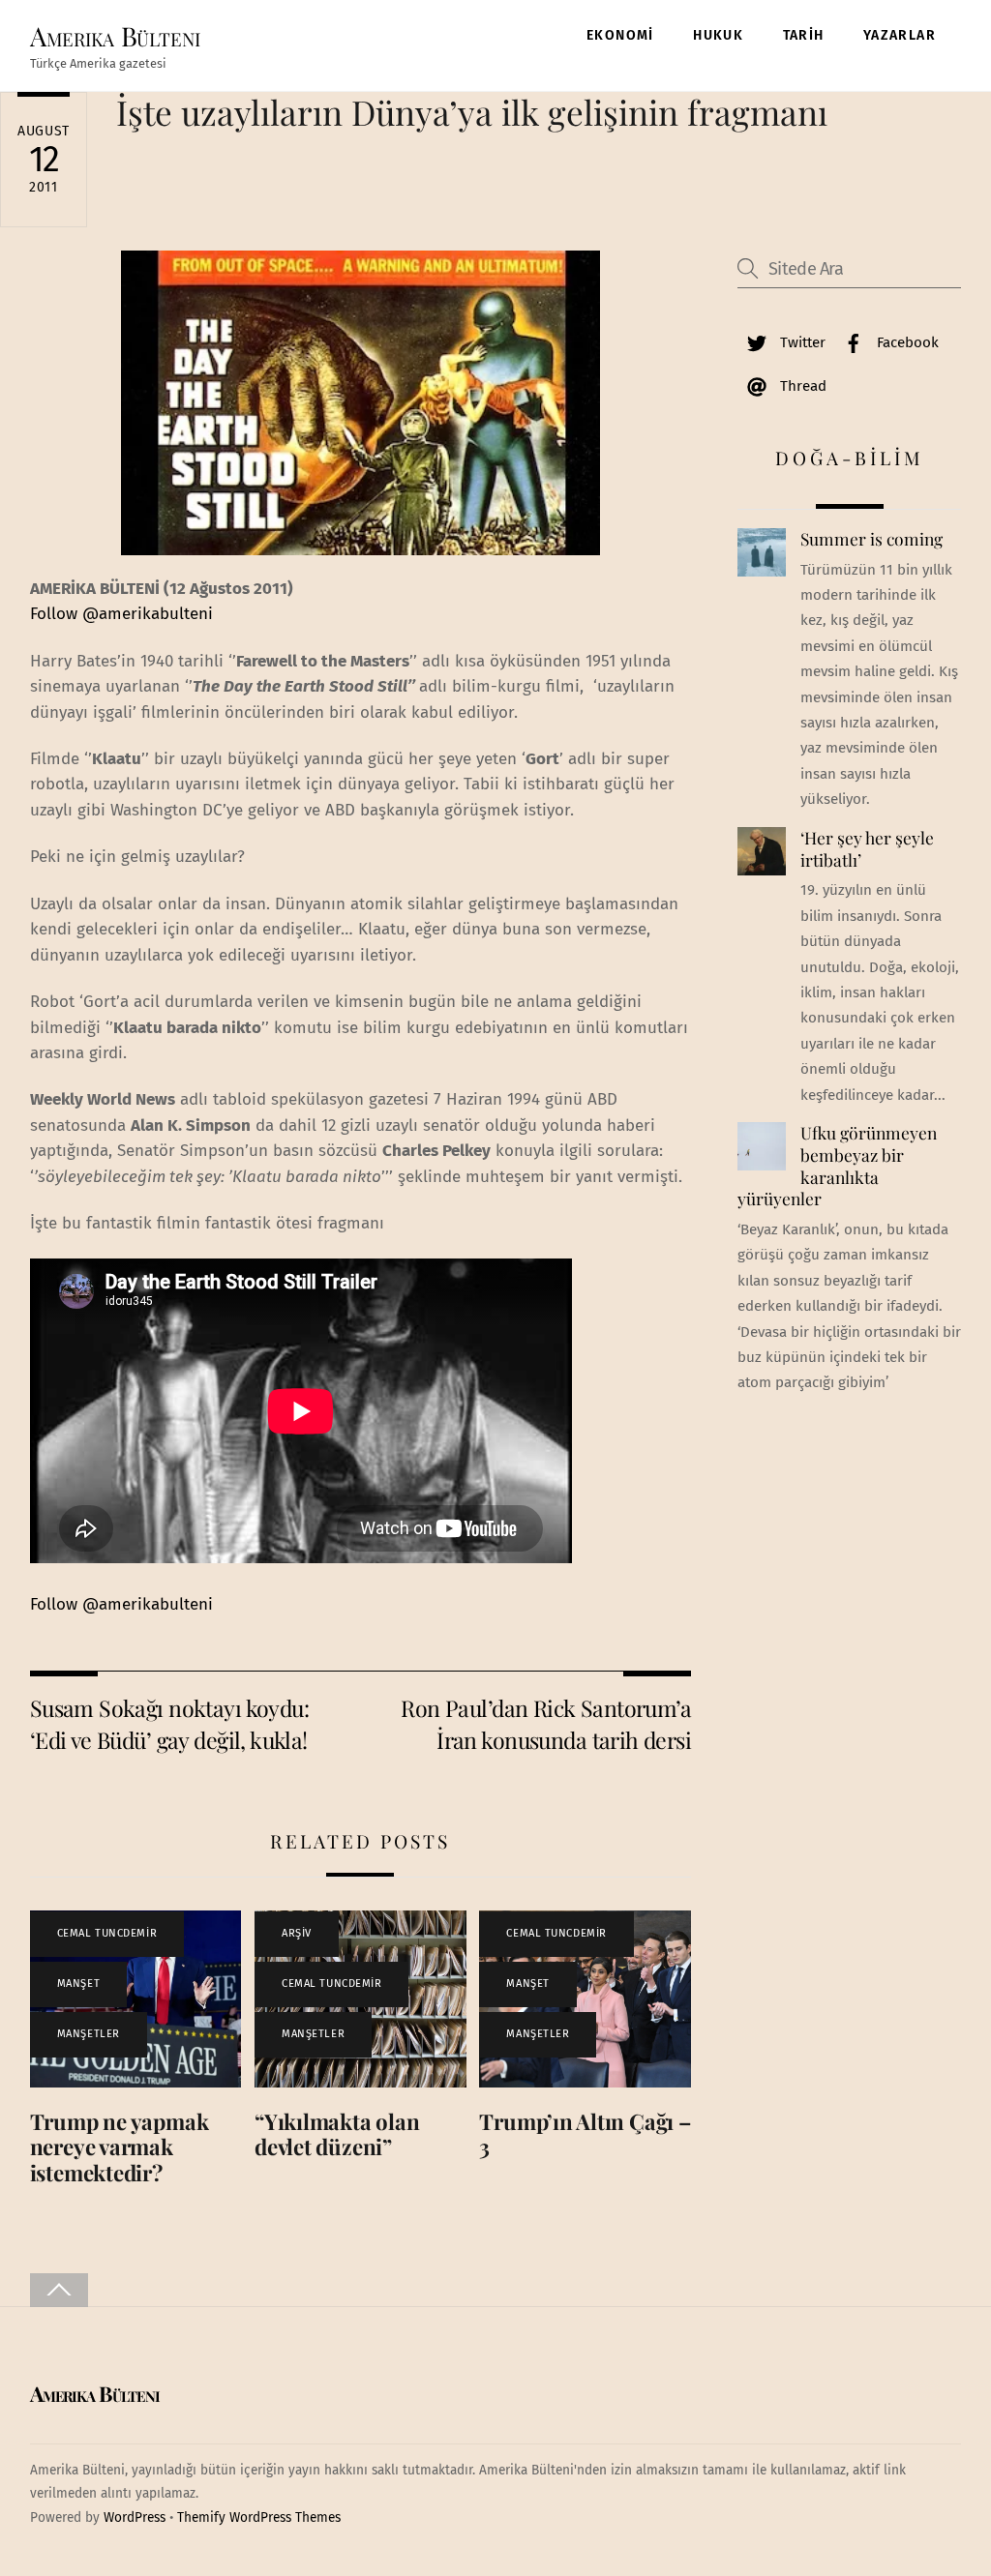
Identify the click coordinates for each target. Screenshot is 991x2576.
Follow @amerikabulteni (121, 614)
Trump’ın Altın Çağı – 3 (585, 2134)
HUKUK (718, 35)
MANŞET (78, 1984)
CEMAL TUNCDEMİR (107, 1933)
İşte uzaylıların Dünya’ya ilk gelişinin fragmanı (472, 112)
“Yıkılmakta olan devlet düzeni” (337, 2134)
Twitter (801, 342)
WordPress (135, 2517)
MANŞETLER (89, 2034)
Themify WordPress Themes (259, 2517)
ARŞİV (297, 1933)
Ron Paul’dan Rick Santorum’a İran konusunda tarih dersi (546, 1723)
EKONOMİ (620, 35)
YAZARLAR (900, 35)
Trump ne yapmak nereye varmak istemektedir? (120, 2147)
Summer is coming (871, 539)
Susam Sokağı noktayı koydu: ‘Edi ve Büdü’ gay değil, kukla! (169, 1723)
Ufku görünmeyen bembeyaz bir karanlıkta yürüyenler (837, 1166)
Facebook (906, 342)
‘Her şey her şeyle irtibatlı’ (867, 849)
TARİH (804, 35)
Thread (801, 386)
